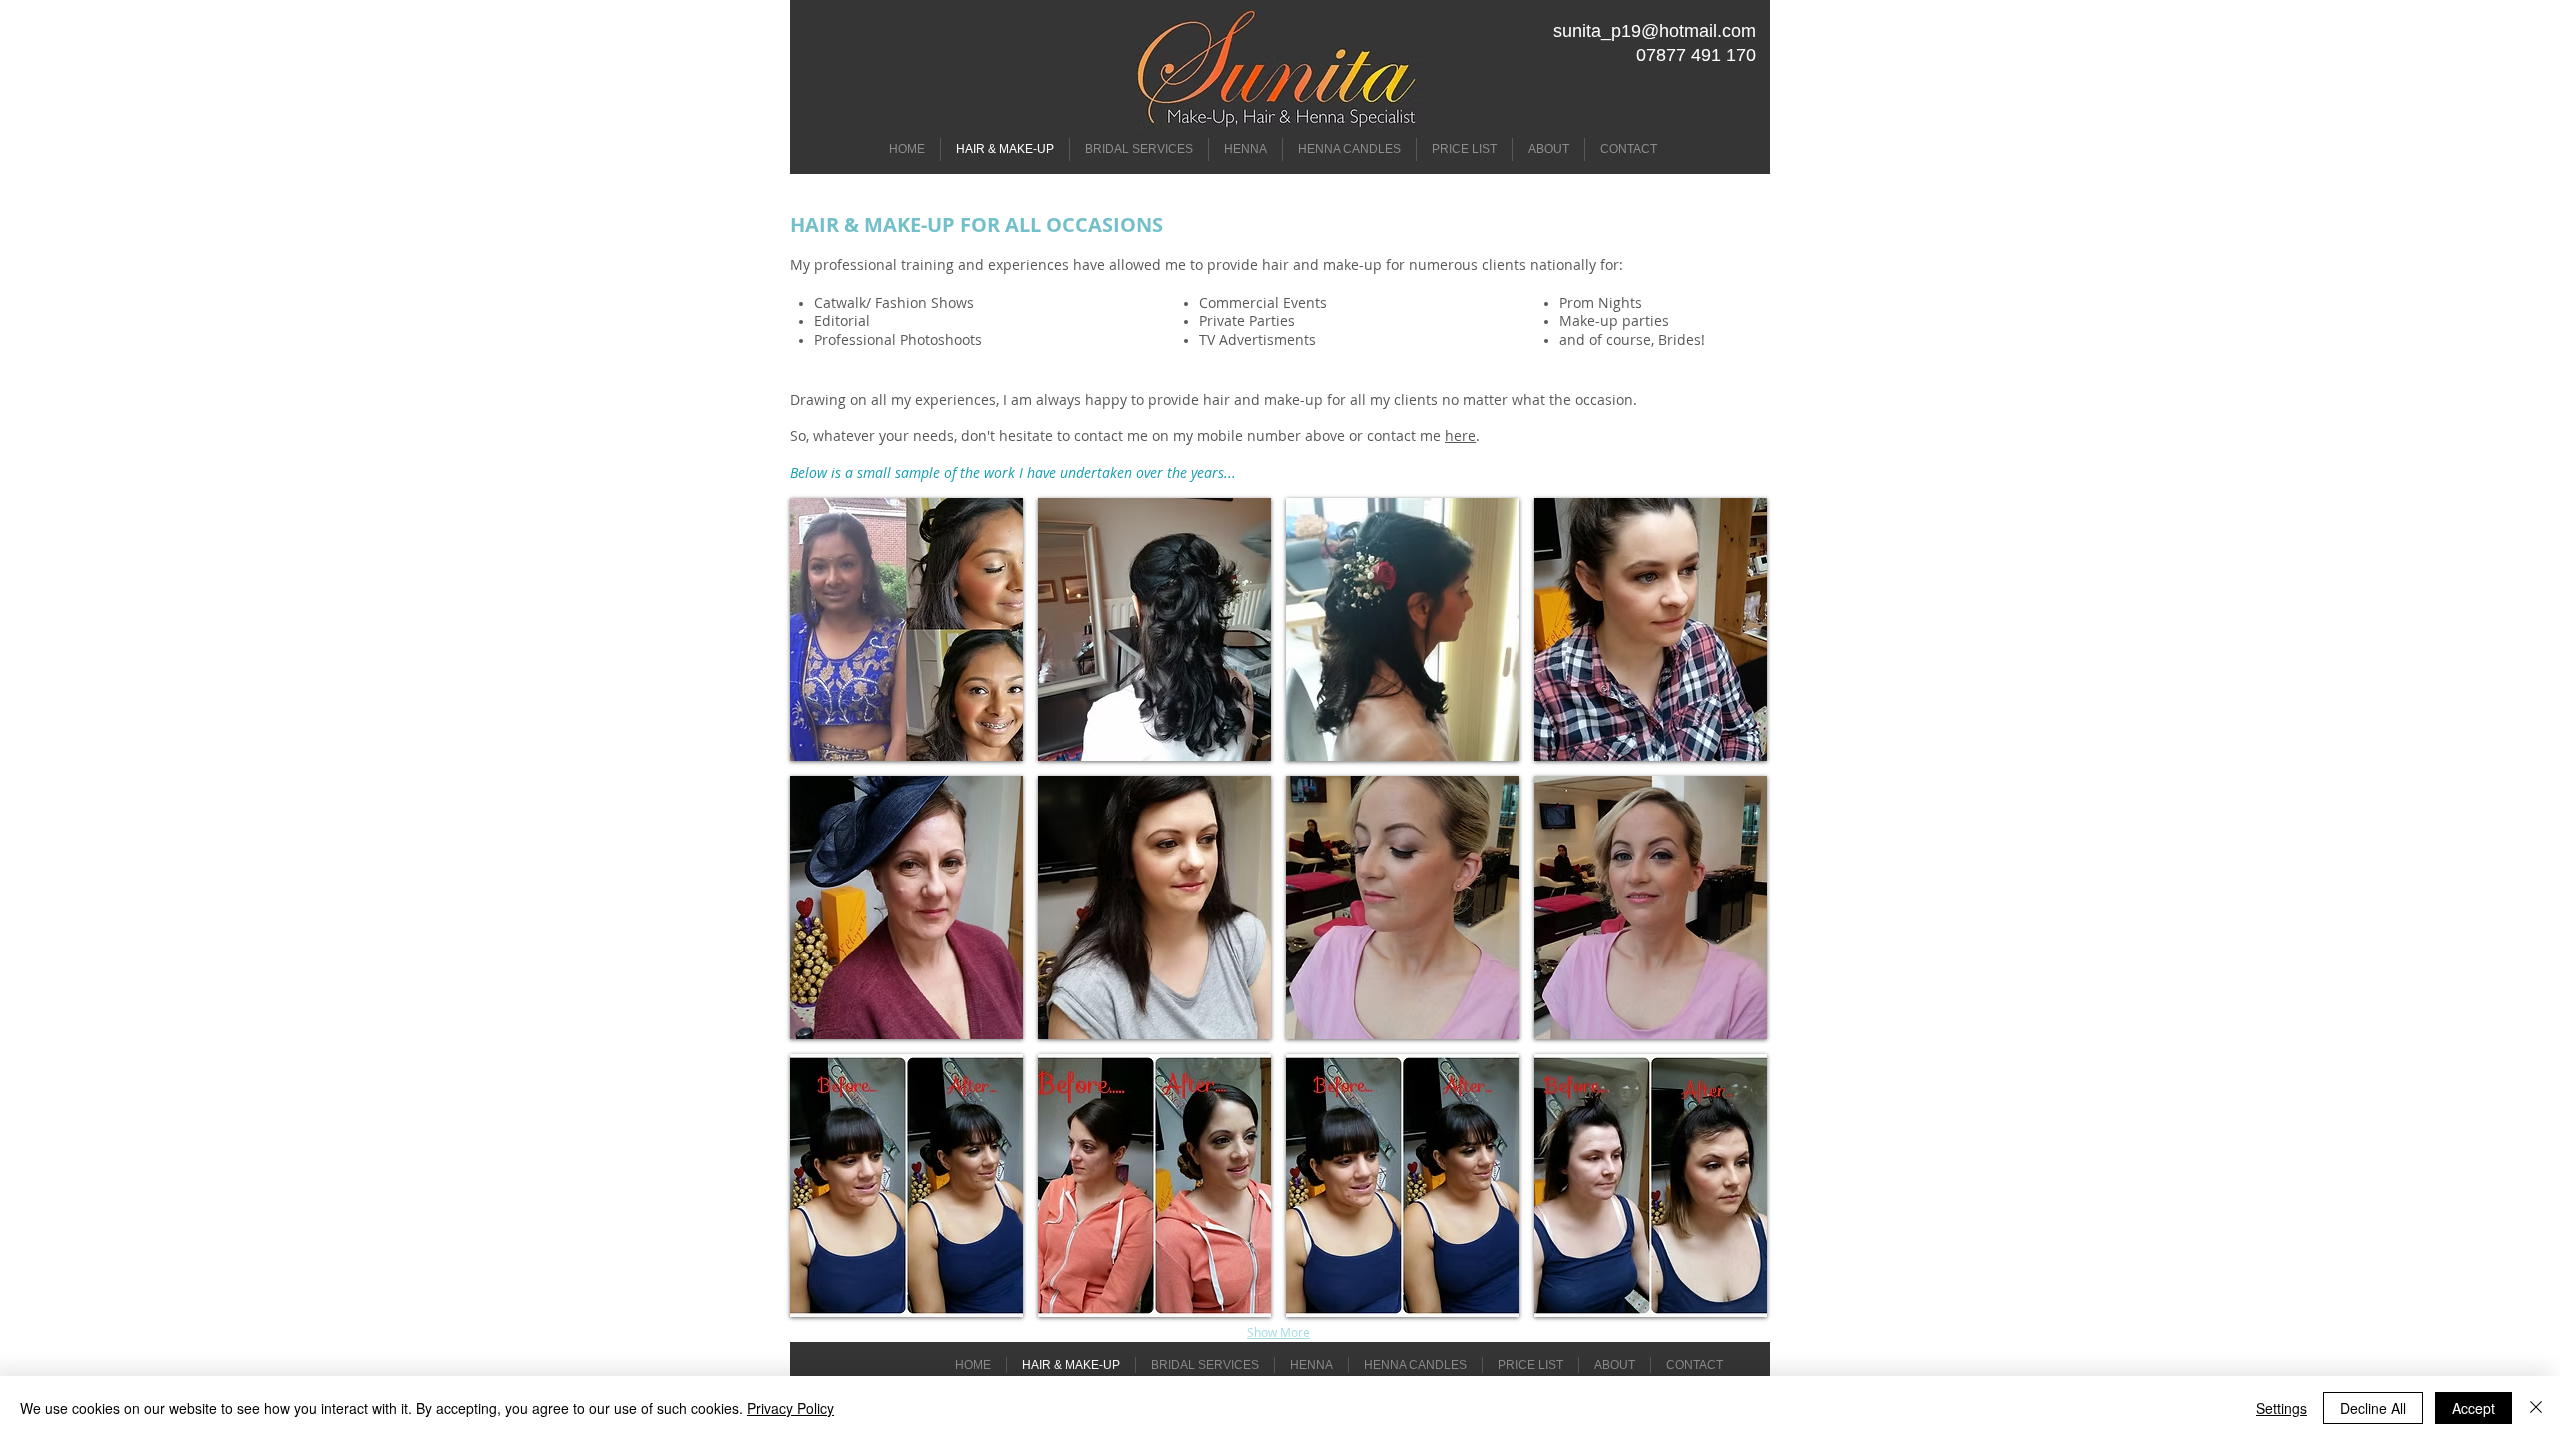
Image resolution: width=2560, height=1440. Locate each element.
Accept (2473, 1408)
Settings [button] (2281, 1408)
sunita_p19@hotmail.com (1654, 31)
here (1460, 435)
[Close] (2536, 1408)
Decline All (2373, 1408)
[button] (906, 629)
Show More (1278, 1332)
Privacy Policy (790, 1408)
